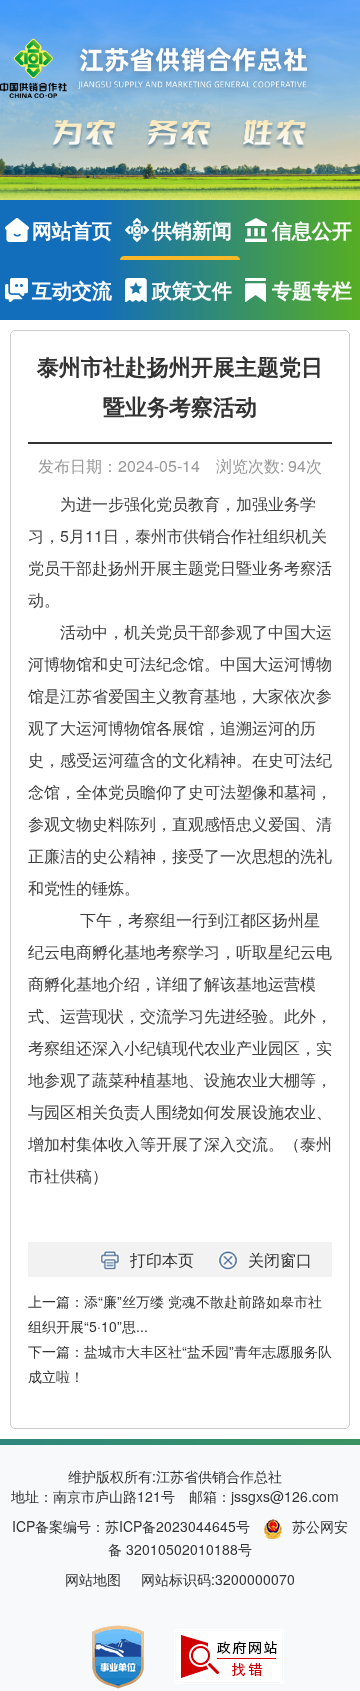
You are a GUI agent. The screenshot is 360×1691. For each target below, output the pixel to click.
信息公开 (312, 229)
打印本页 (162, 1259)
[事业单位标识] (118, 1654)
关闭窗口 (280, 1259)
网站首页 (72, 229)
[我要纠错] (229, 1653)
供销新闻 (192, 229)
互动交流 (72, 289)
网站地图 (93, 1579)
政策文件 (192, 289)
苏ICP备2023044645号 (177, 1526)
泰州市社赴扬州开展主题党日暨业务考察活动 (180, 387)
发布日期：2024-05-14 (119, 465)
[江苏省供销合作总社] (167, 69)
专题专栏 (312, 289)
